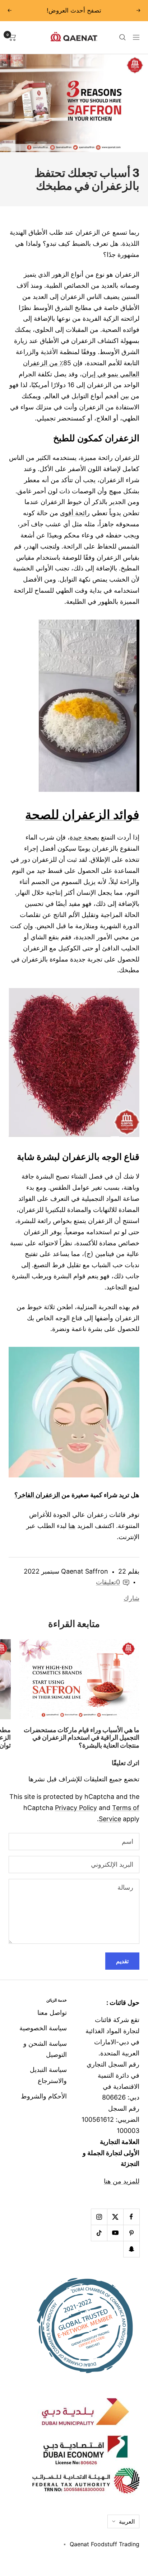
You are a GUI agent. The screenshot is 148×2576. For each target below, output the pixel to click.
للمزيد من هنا (122, 2181)
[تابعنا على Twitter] (115, 2217)
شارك (131, 1598)
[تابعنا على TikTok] (99, 2233)
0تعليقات (108, 1582)
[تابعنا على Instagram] (99, 2217)
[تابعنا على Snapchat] (131, 2249)
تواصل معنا (52, 2013)
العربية (127, 2521)
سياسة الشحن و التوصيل (45, 2049)
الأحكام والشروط (44, 2096)
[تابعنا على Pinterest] (131, 2233)
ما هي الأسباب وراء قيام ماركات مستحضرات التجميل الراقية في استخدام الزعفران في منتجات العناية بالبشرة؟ (82, 1738)
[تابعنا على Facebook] (131, 2217)
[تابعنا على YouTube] (115, 2233)
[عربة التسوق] (12, 37)
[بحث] (122, 37)
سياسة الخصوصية (43, 2028)
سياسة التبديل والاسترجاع (48, 2075)
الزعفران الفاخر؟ (37, 1495)
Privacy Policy (76, 1808)
